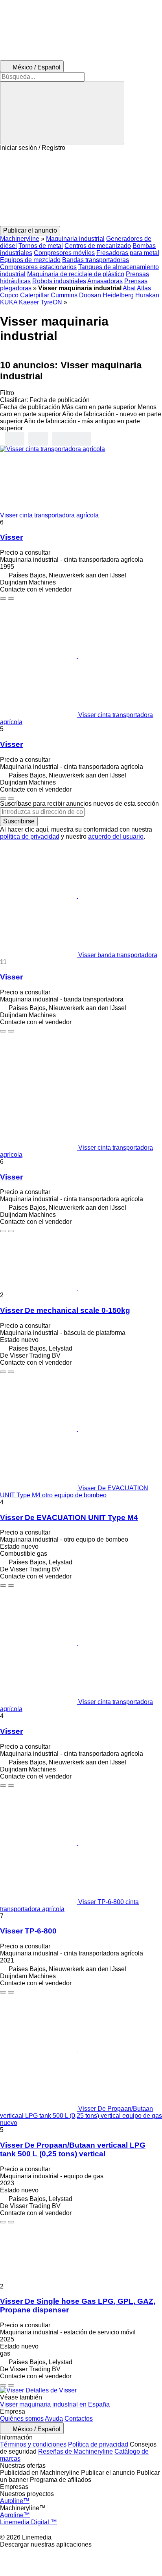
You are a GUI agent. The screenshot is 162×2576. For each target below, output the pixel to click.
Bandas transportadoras (96, 260)
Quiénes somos (22, 2419)
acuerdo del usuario (116, 837)
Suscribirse (19, 821)
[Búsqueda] (62, 113)
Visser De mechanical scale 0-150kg (65, 1310)
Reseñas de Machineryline (75, 2451)
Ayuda (54, 2419)
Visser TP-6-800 (28, 1931)
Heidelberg (118, 295)
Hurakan (147, 295)
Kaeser (29, 302)
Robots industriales (59, 281)
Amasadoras (105, 281)
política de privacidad (30, 837)
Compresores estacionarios (38, 267)
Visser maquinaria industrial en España (55, 2404)
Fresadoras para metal (128, 253)
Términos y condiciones (33, 2444)
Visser (11, 537)
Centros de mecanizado (98, 246)
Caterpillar (35, 295)
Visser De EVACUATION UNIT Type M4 (69, 1517)
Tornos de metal (41, 246)
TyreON (51, 302)
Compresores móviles (64, 253)
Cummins (64, 295)
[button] (81, 189)
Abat (129, 288)
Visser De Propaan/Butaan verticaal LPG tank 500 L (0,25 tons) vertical (73, 2149)
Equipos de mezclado (30, 260)
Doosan (90, 295)
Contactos (79, 2419)
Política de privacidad (98, 2444)
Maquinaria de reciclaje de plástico (76, 274)
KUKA (9, 302)
